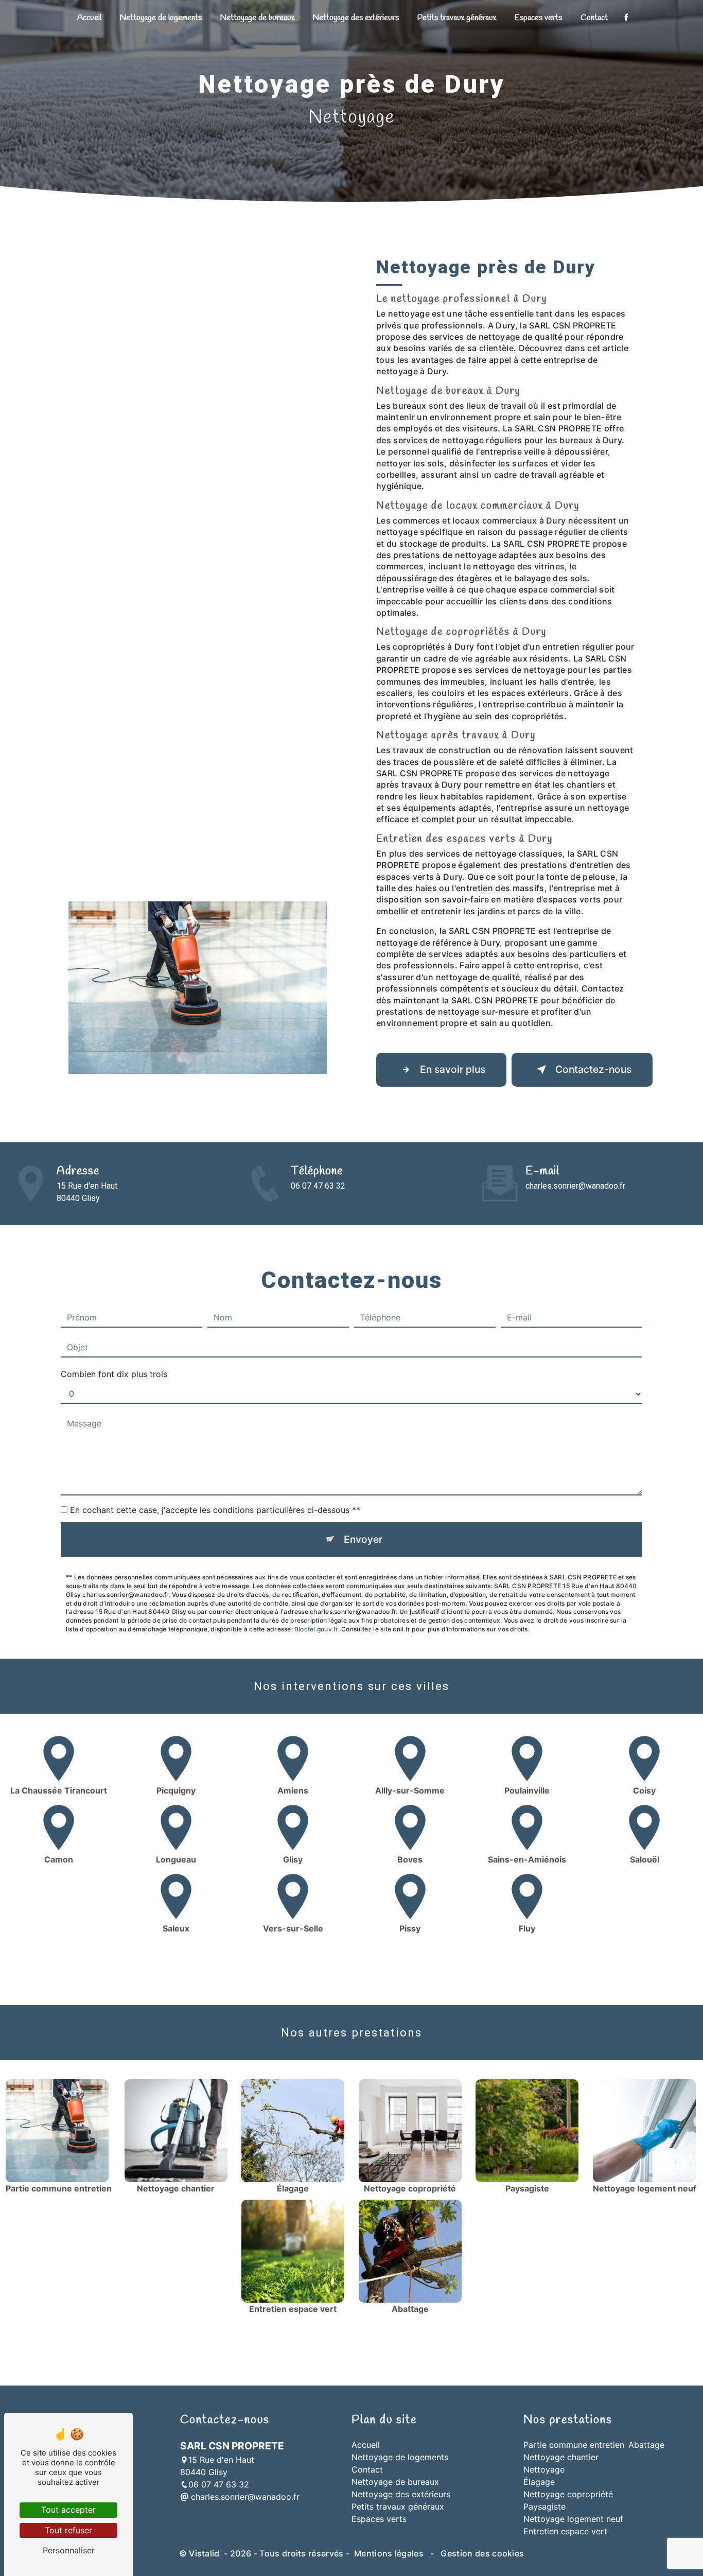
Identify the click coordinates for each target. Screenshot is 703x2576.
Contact (594, 18)
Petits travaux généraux (457, 18)
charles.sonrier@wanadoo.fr (575, 1186)
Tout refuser (68, 2530)
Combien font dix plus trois (114, 1374)
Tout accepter (68, 2510)
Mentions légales (389, 2553)
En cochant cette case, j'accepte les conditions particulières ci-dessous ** (215, 1510)
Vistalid (205, 2553)
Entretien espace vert (565, 2531)
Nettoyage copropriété (568, 2494)
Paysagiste (544, 2507)
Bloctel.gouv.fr (316, 1629)
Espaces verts (538, 18)
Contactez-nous (593, 1069)
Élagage (539, 2482)
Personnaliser (69, 2550)
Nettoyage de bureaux (257, 18)
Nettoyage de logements (161, 18)
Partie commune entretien (574, 2445)
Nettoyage (544, 2469)
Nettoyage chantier (561, 2457)
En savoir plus (453, 1069)
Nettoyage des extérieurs (356, 18)
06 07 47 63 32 (318, 1186)
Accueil (89, 18)
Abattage (646, 2445)
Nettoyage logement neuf (573, 2519)
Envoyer (363, 1539)
